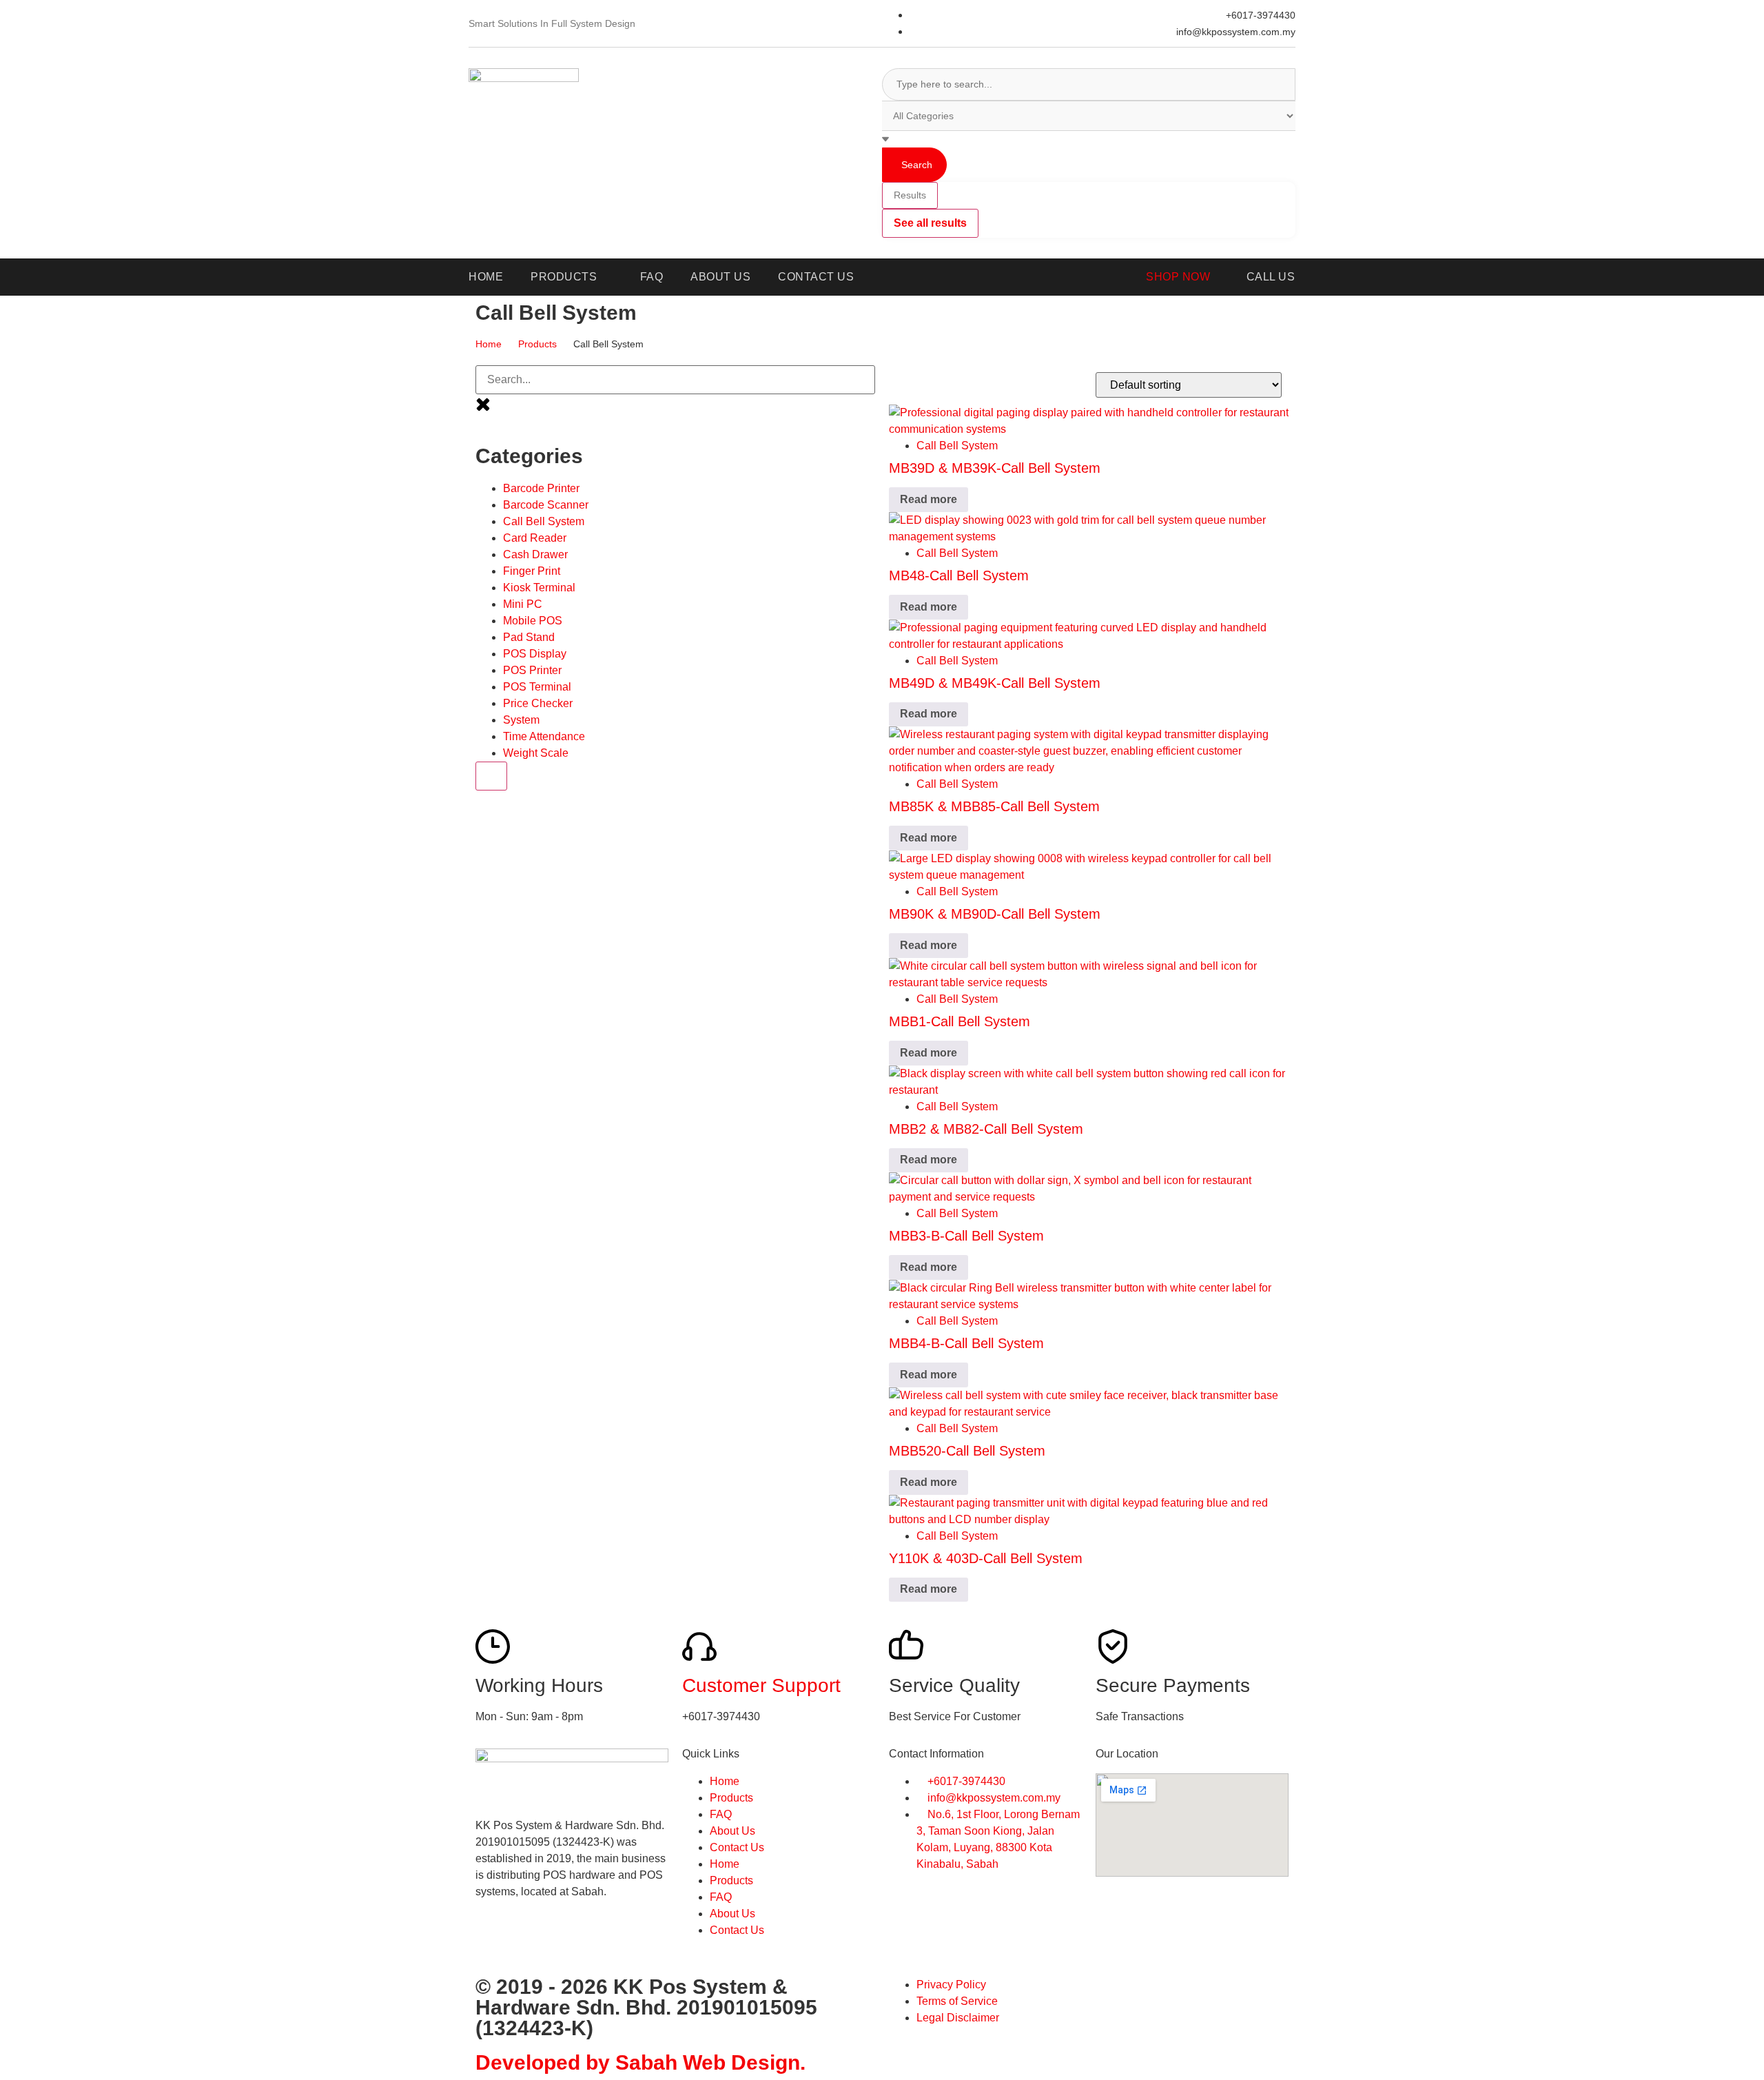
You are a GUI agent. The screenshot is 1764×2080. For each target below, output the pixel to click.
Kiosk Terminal (539, 588)
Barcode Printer (541, 488)
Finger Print (532, 571)
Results (910, 195)
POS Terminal (537, 687)
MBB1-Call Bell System (960, 1021)
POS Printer (532, 670)
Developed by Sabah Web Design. (640, 2062)
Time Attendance (544, 736)
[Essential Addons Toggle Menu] (491, 776)
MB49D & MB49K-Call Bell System (995, 683)
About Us (732, 1831)
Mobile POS (533, 621)
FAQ (721, 1814)
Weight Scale (536, 753)
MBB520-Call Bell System (967, 1451)
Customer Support (761, 1685)
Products (537, 344)
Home (489, 344)
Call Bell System (544, 521)
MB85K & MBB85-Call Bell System (994, 806)
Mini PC (523, 604)
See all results (930, 223)
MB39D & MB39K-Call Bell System (995, 468)
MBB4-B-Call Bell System (966, 1343)
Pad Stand (529, 637)
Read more (929, 499)
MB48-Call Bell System (959, 575)
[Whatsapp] (530, 1941)
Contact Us (737, 1847)
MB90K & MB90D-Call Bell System (995, 914)
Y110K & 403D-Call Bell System (986, 1558)
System (521, 720)
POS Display (535, 654)
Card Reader (535, 538)
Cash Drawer (535, 554)
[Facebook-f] (493, 1941)
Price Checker (538, 703)
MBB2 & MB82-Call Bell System (986, 1129)
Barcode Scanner (546, 505)
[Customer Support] (699, 1646)
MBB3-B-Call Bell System (966, 1236)
